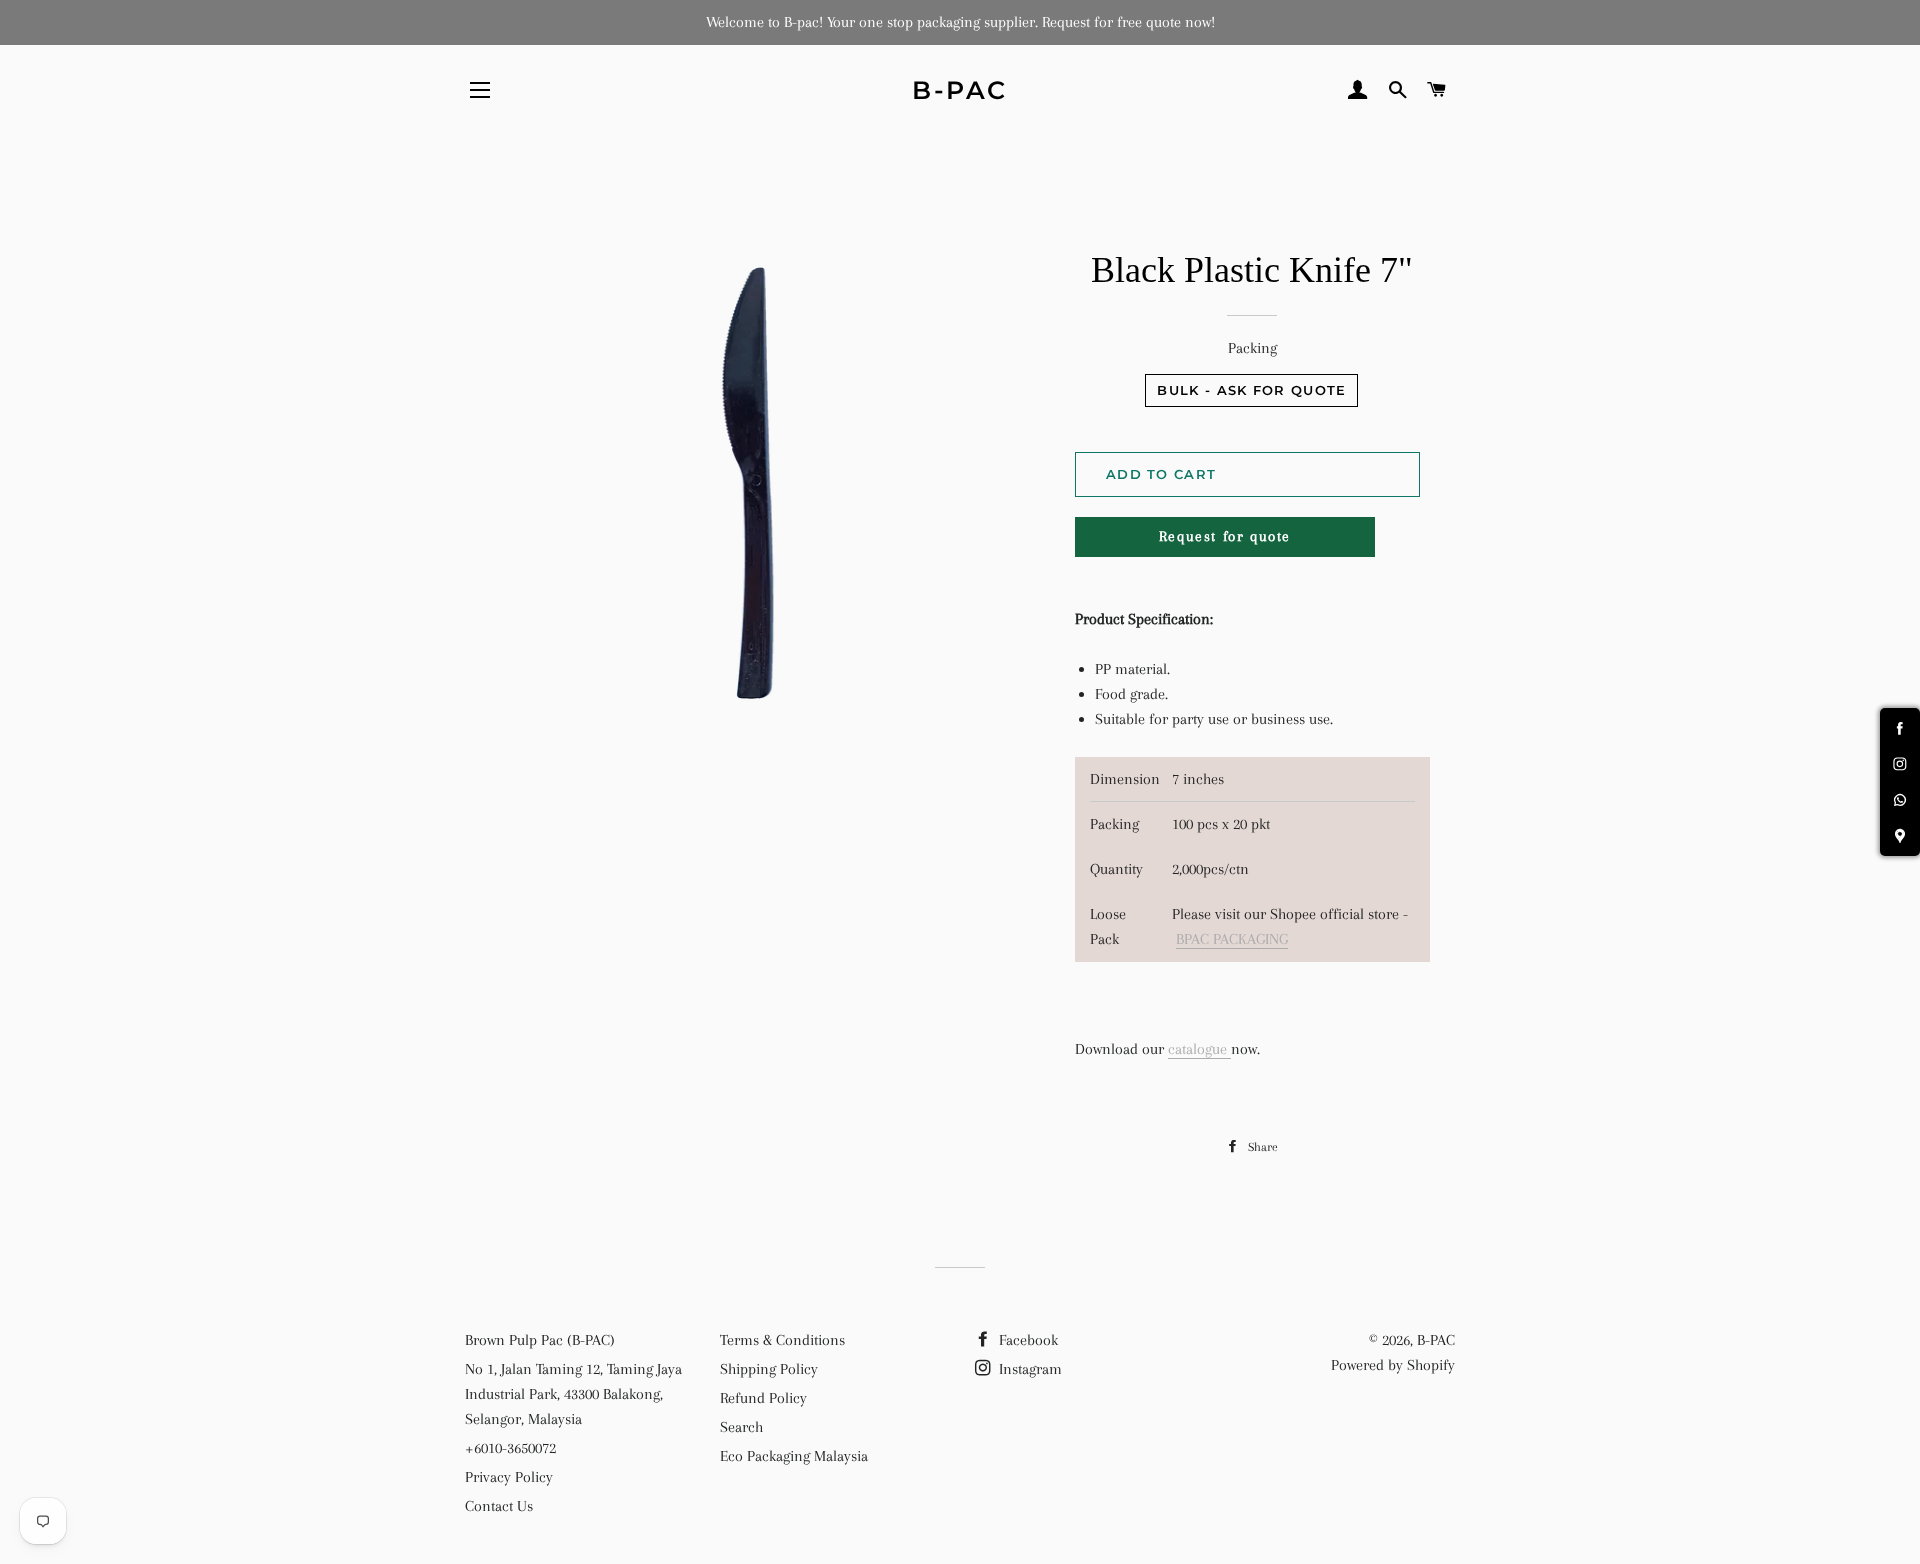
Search (741, 1427)
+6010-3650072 (510, 1448)
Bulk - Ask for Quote (1251, 390)
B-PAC (960, 90)
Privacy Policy (509, 1477)
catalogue (1197, 1049)
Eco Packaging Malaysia (794, 1456)
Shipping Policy (769, 1369)
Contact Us (499, 1506)
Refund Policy (763, 1398)
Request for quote (1225, 536)
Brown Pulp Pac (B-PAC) (540, 1340)
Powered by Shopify (1393, 1365)
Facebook (1026, 1340)
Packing (1252, 348)
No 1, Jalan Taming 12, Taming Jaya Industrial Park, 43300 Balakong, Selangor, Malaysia (573, 1394)
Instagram (1028, 1369)
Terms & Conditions (782, 1340)
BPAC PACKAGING (1232, 939)
